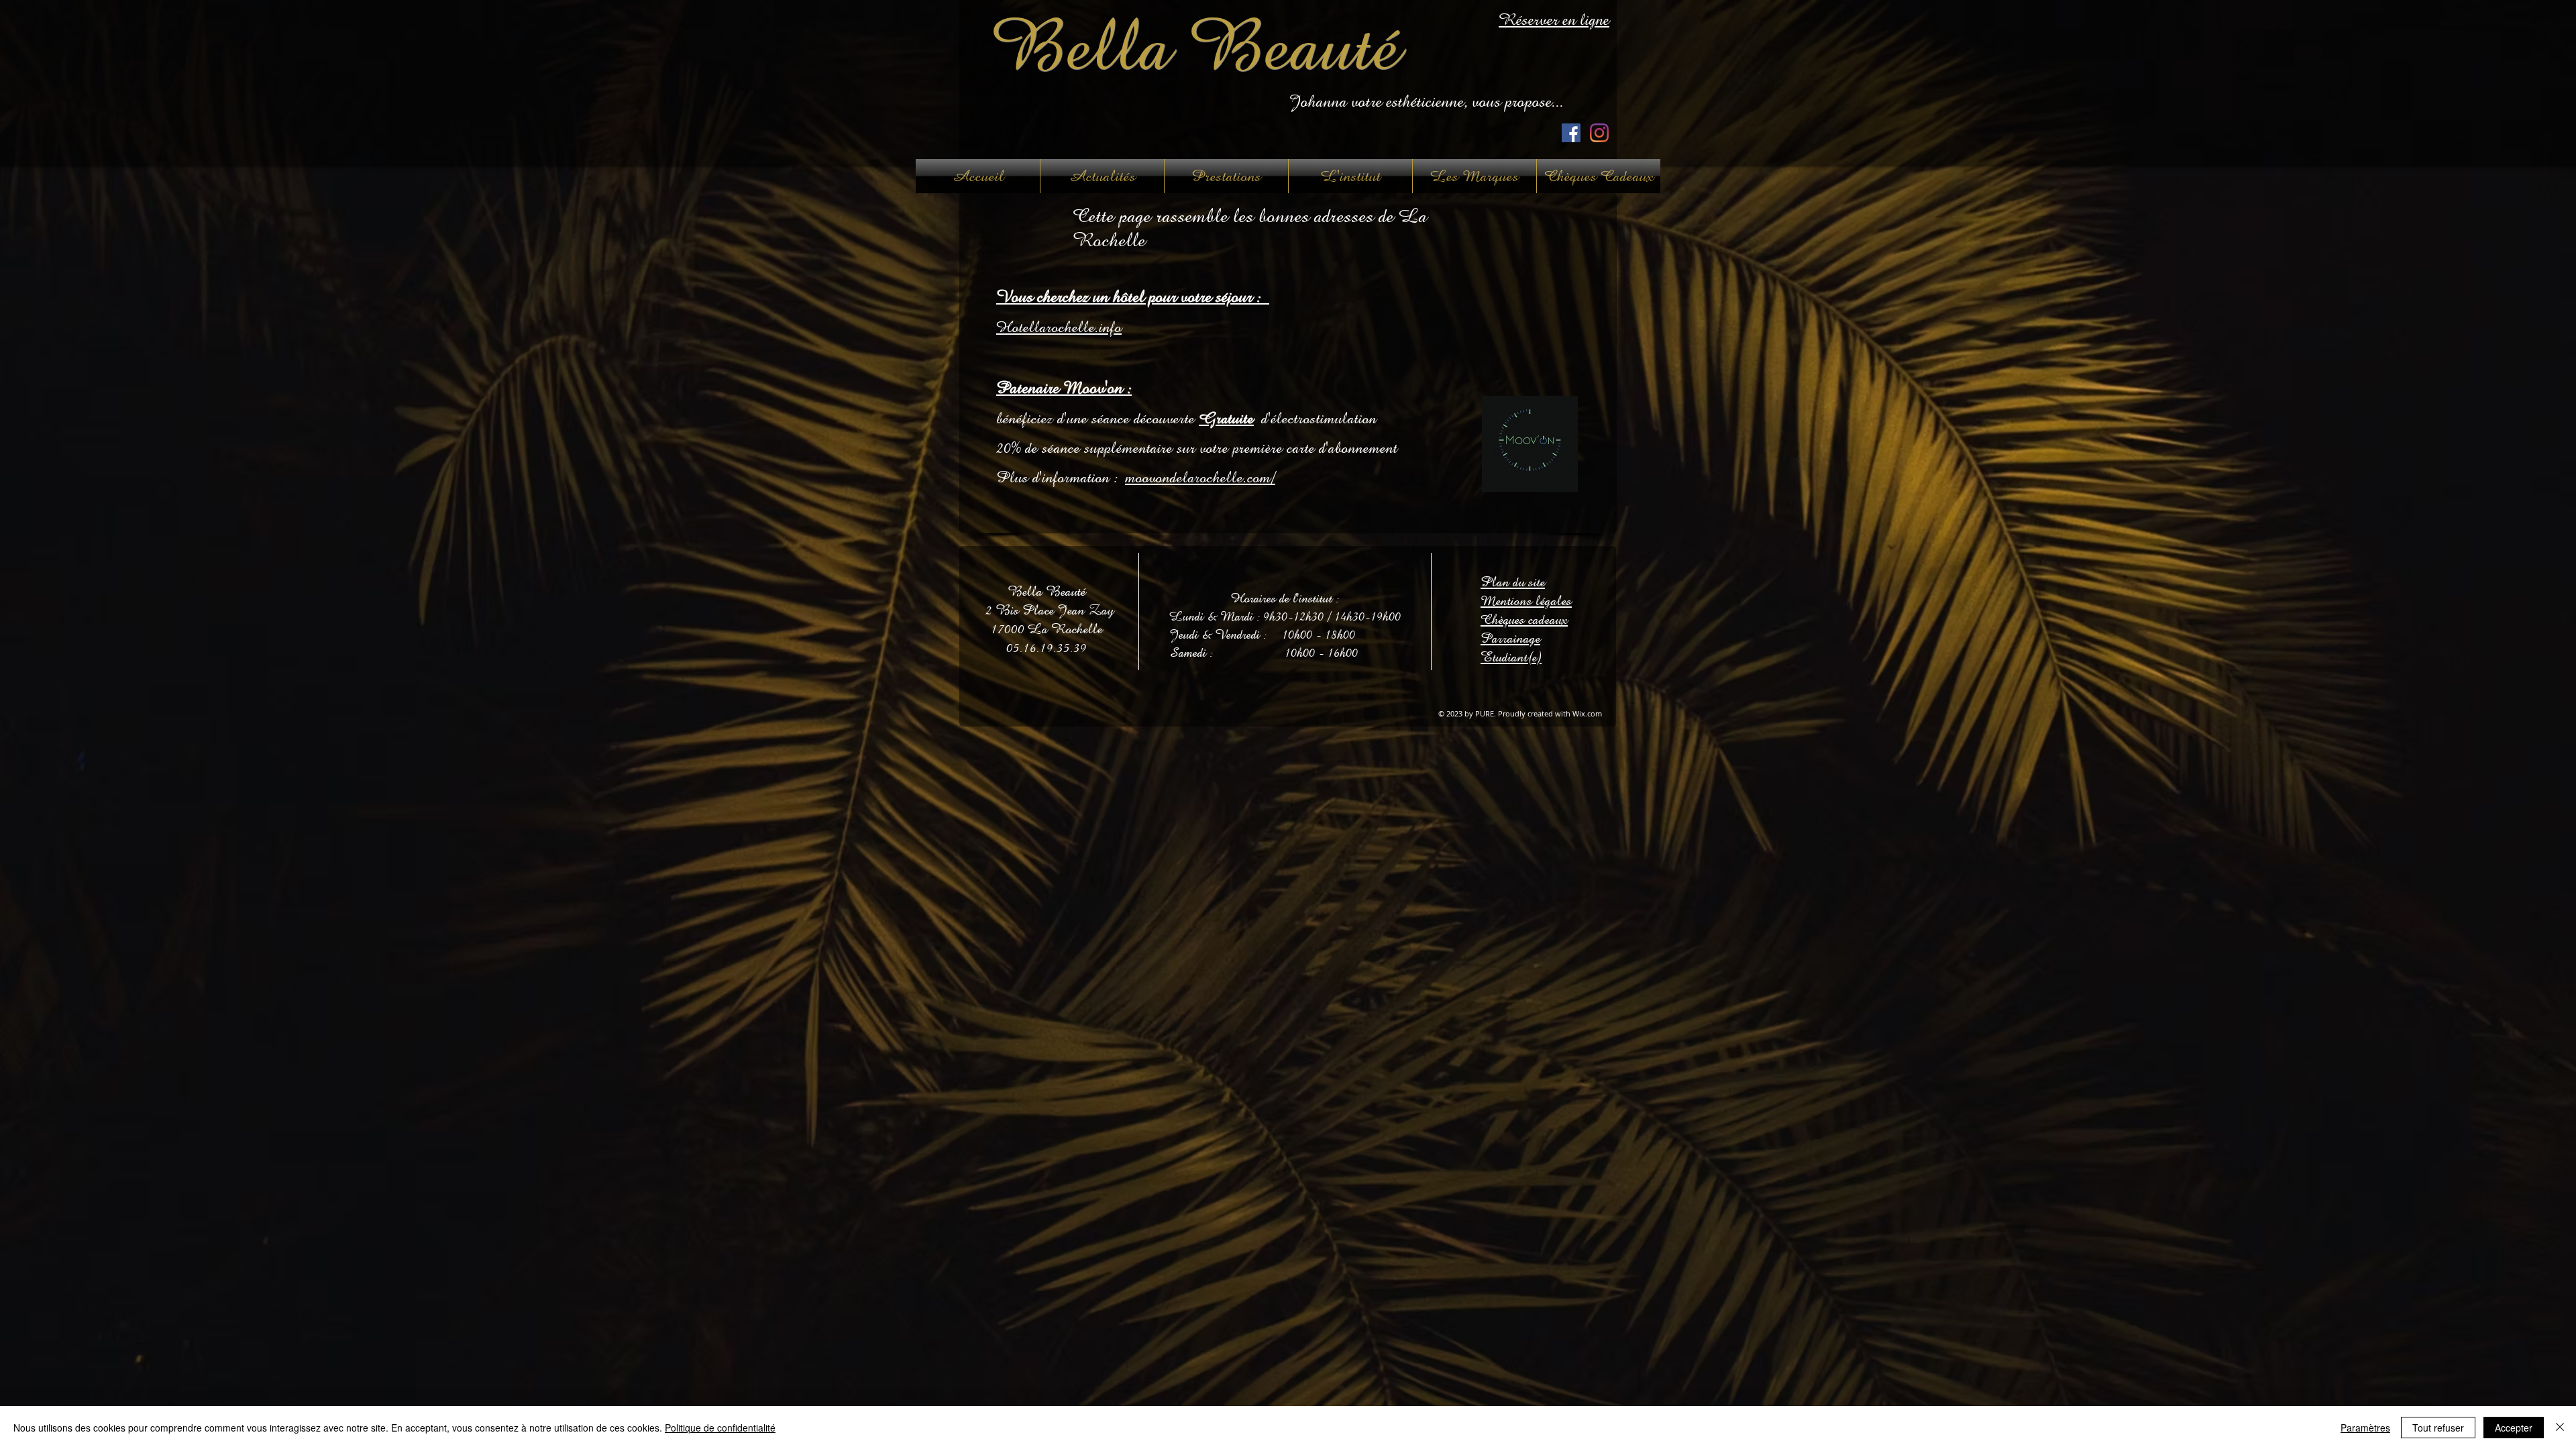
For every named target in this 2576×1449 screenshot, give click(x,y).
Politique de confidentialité (720, 1428)
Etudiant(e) (1511, 657)
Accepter (2514, 1428)
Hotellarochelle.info (1059, 327)
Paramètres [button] (2365, 1428)
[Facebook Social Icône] (1571, 133)
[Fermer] (2560, 1428)
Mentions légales (1526, 601)
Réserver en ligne (1554, 20)
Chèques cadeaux (1524, 620)
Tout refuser (2438, 1428)
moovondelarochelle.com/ (1200, 477)
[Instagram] (1599, 133)
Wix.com (1587, 713)
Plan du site (1513, 582)
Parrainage (1510, 638)
